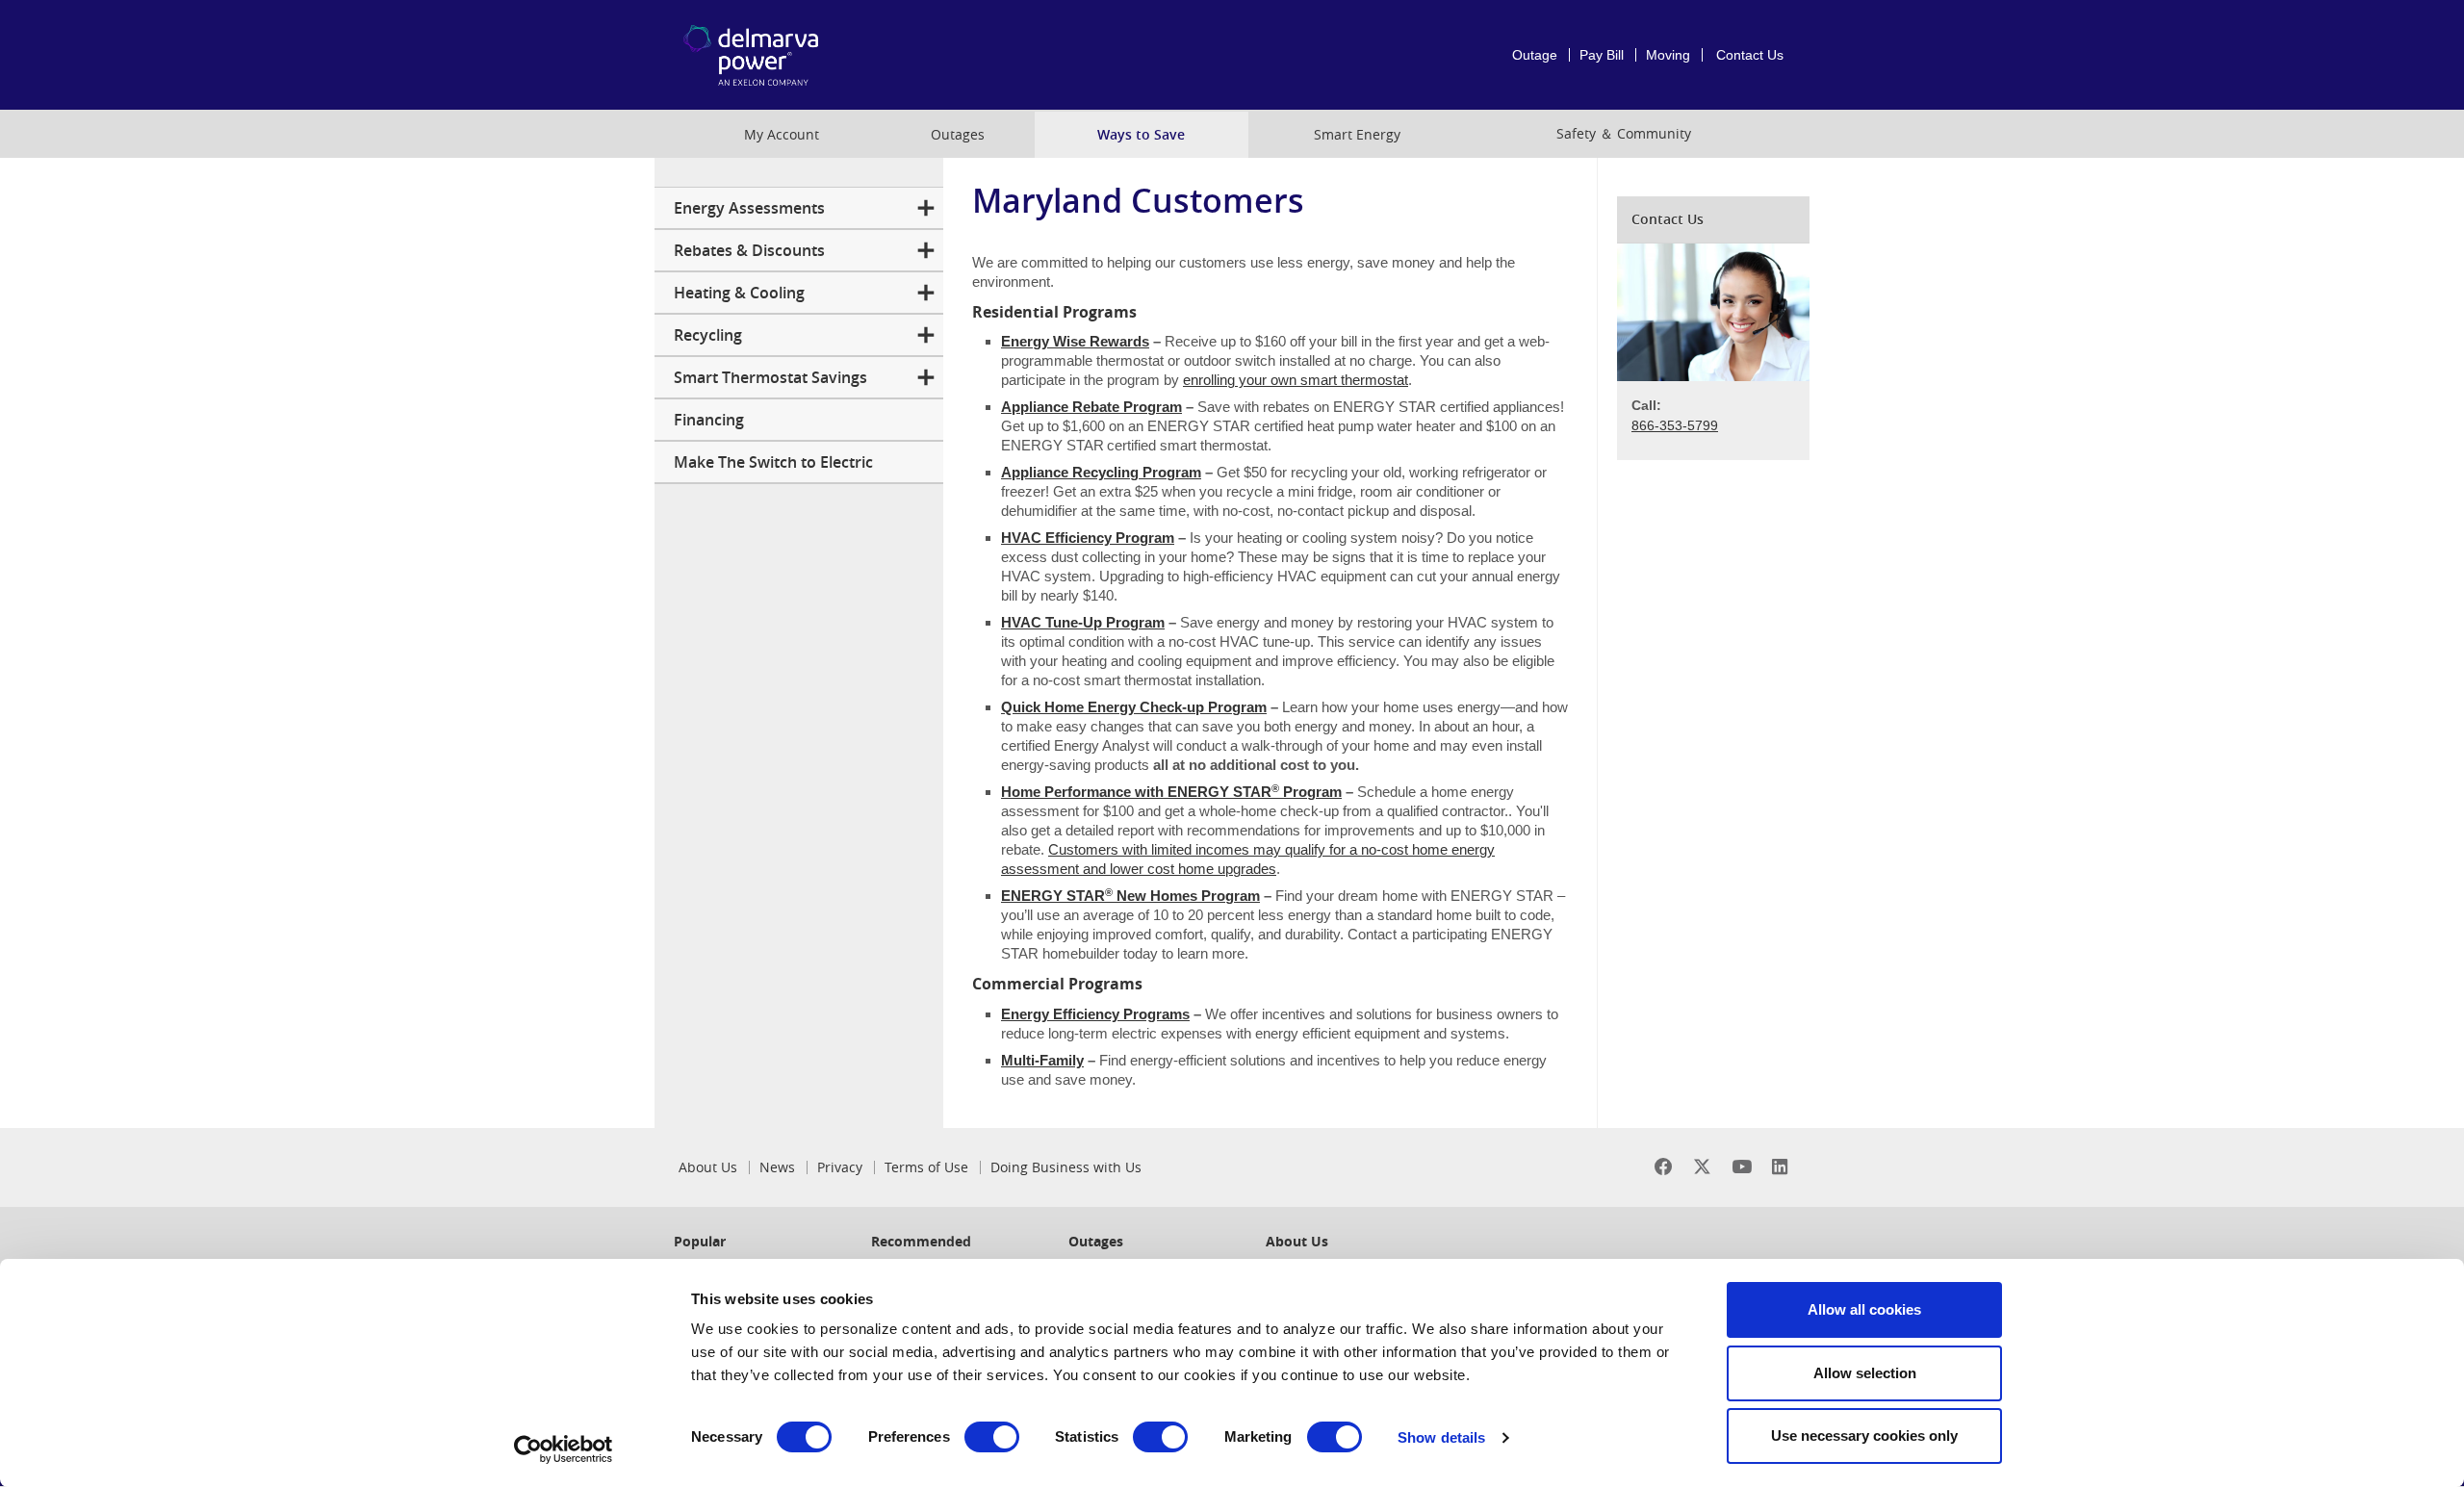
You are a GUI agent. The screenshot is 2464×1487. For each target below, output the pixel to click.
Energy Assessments (749, 208)
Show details (1441, 1437)
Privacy (840, 1167)
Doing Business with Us (1066, 1167)
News (777, 1167)
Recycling (708, 335)
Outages (958, 134)
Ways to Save (1141, 134)
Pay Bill (1602, 55)
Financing (709, 420)
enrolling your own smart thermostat (1296, 380)
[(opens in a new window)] (1664, 1167)
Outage (1535, 55)
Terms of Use (926, 1167)
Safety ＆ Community (1624, 133)
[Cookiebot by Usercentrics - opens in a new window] (564, 1449)
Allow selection (1865, 1373)
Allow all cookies (1864, 1309)
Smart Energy (1357, 134)
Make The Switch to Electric (773, 462)
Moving (1668, 55)
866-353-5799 (1675, 425)
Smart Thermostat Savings (770, 377)
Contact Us (1750, 55)
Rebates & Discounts (749, 250)
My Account (782, 134)
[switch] (992, 1437)
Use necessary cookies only (1864, 1436)
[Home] (783, 55)
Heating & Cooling (739, 293)
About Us (708, 1167)
